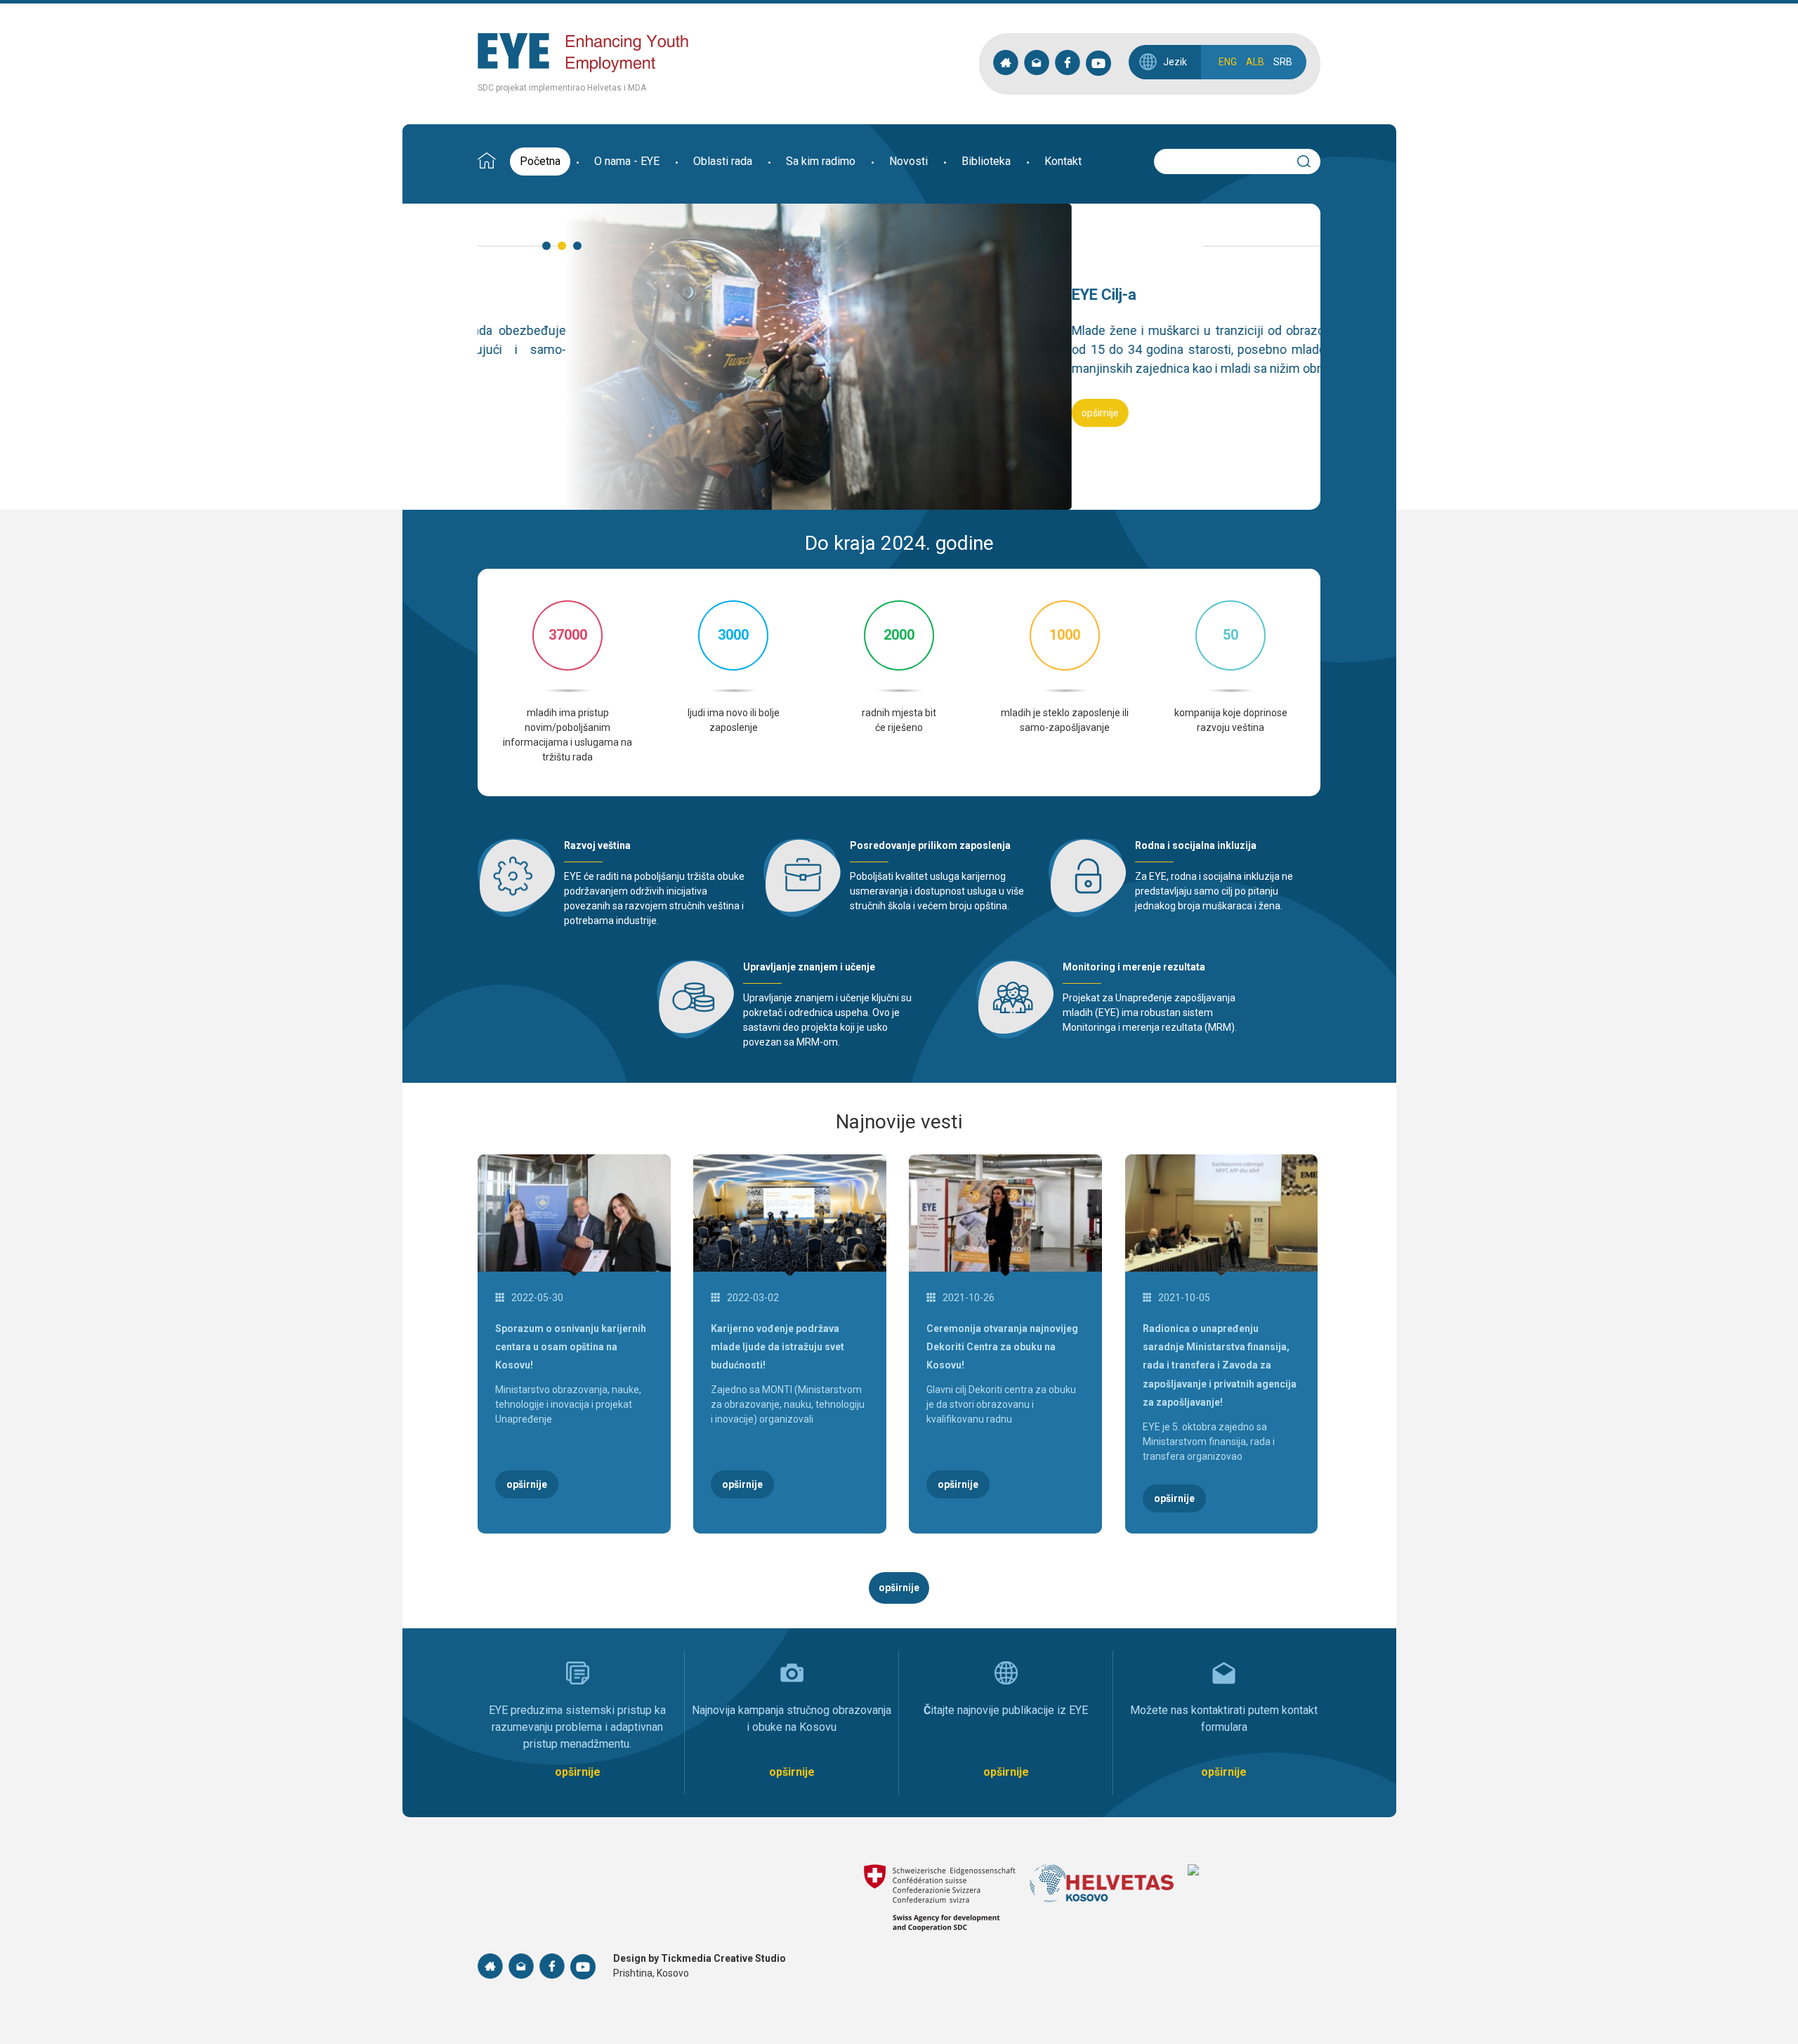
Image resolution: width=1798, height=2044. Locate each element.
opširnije (899, 1588)
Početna (540, 161)
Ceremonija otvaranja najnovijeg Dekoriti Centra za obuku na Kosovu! (1002, 1347)
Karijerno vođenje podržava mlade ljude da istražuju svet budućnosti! (777, 1347)
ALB (1255, 62)
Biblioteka (986, 161)
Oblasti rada (723, 161)
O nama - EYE (627, 161)
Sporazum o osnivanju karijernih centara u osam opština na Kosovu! (571, 1347)
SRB (1283, 62)
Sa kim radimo (821, 161)
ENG (1228, 62)
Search (1310, 159)
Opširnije (506, 413)
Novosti (908, 161)
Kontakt (1063, 161)
